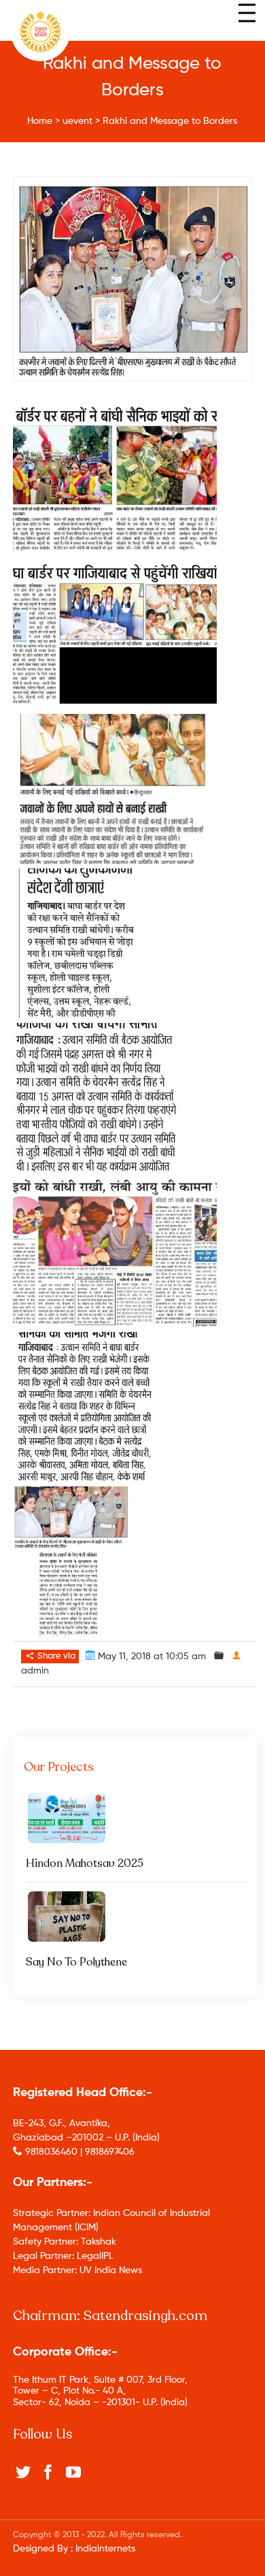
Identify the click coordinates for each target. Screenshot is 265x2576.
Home (40, 121)
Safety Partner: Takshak (65, 2242)
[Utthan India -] (40, 32)
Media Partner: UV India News (77, 2270)
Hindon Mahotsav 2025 (85, 1863)
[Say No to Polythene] (135, 1917)
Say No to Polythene (76, 1962)
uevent (77, 121)
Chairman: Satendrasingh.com (110, 2316)
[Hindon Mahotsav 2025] (135, 1818)
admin (35, 1671)
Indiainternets (105, 2549)
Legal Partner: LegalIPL (63, 2256)
